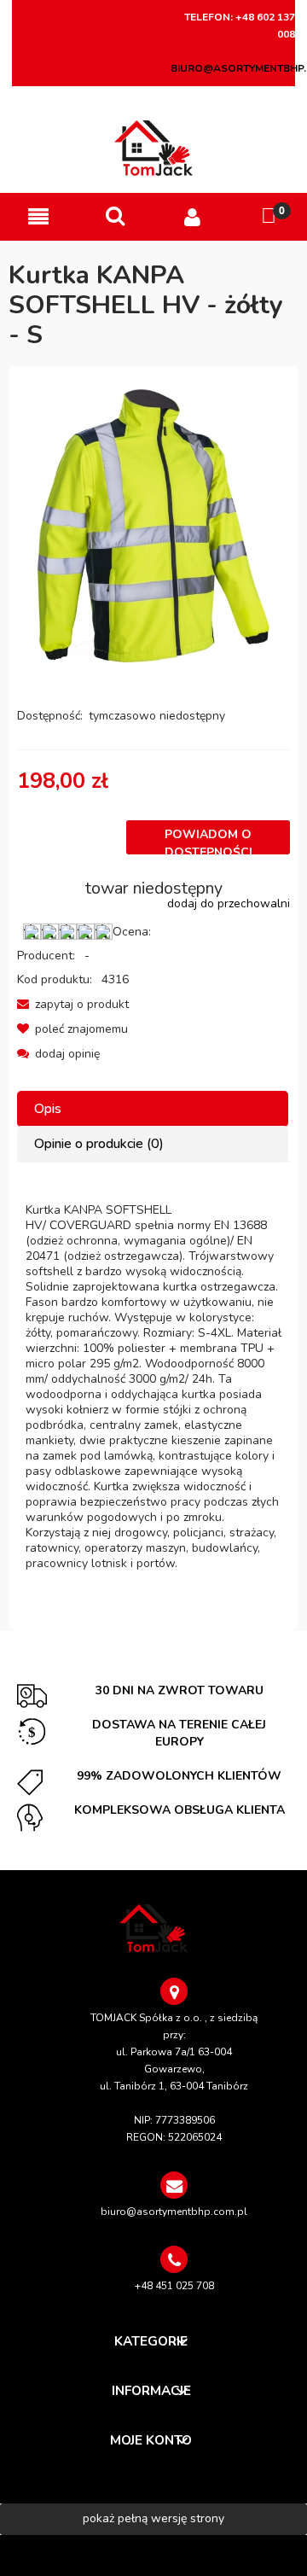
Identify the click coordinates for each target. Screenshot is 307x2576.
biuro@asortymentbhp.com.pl (174, 2212)
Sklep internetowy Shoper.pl (153, 2555)
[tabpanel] (153, 1387)
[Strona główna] (154, 148)
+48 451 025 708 (174, 2286)
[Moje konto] (192, 217)
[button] (38, 217)
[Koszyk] (269, 216)
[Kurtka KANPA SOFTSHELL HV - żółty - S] (153, 525)
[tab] (153, 1109)
